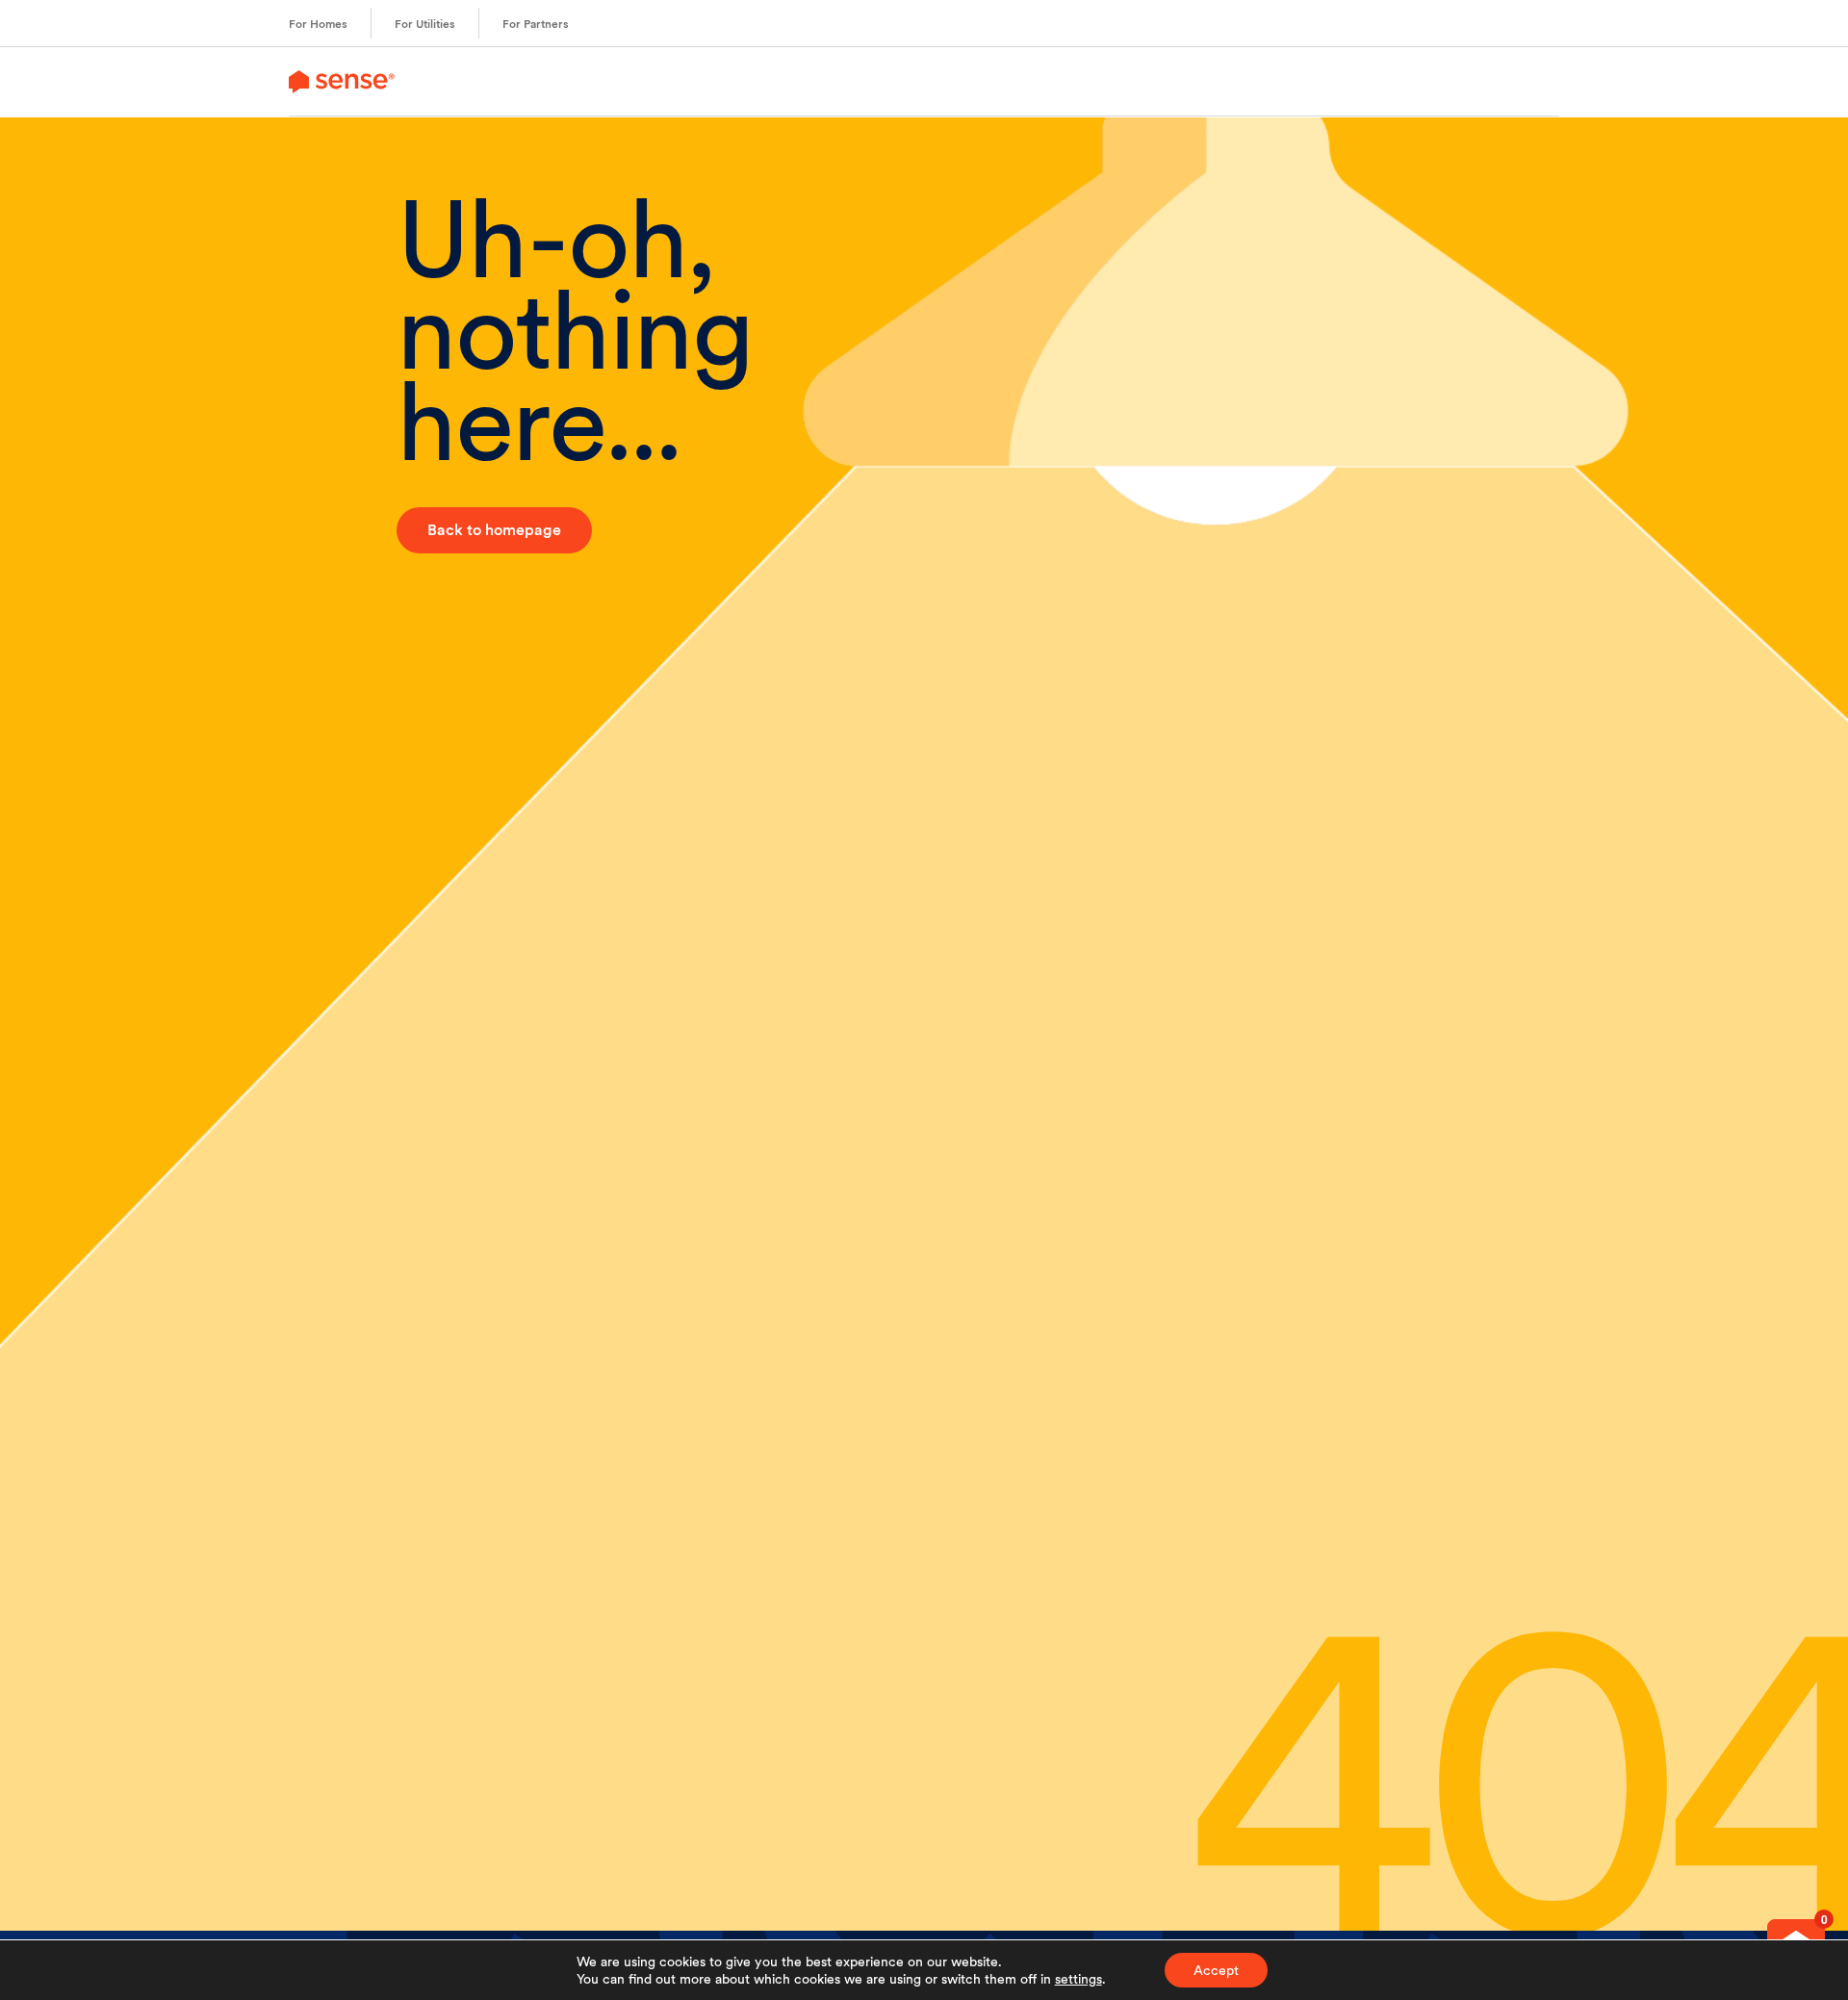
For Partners (536, 24)
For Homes (318, 24)
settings (1078, 1979)
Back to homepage (494, 530)
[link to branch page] (342, 81)
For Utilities (425, 24)
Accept (1216, 1970)
